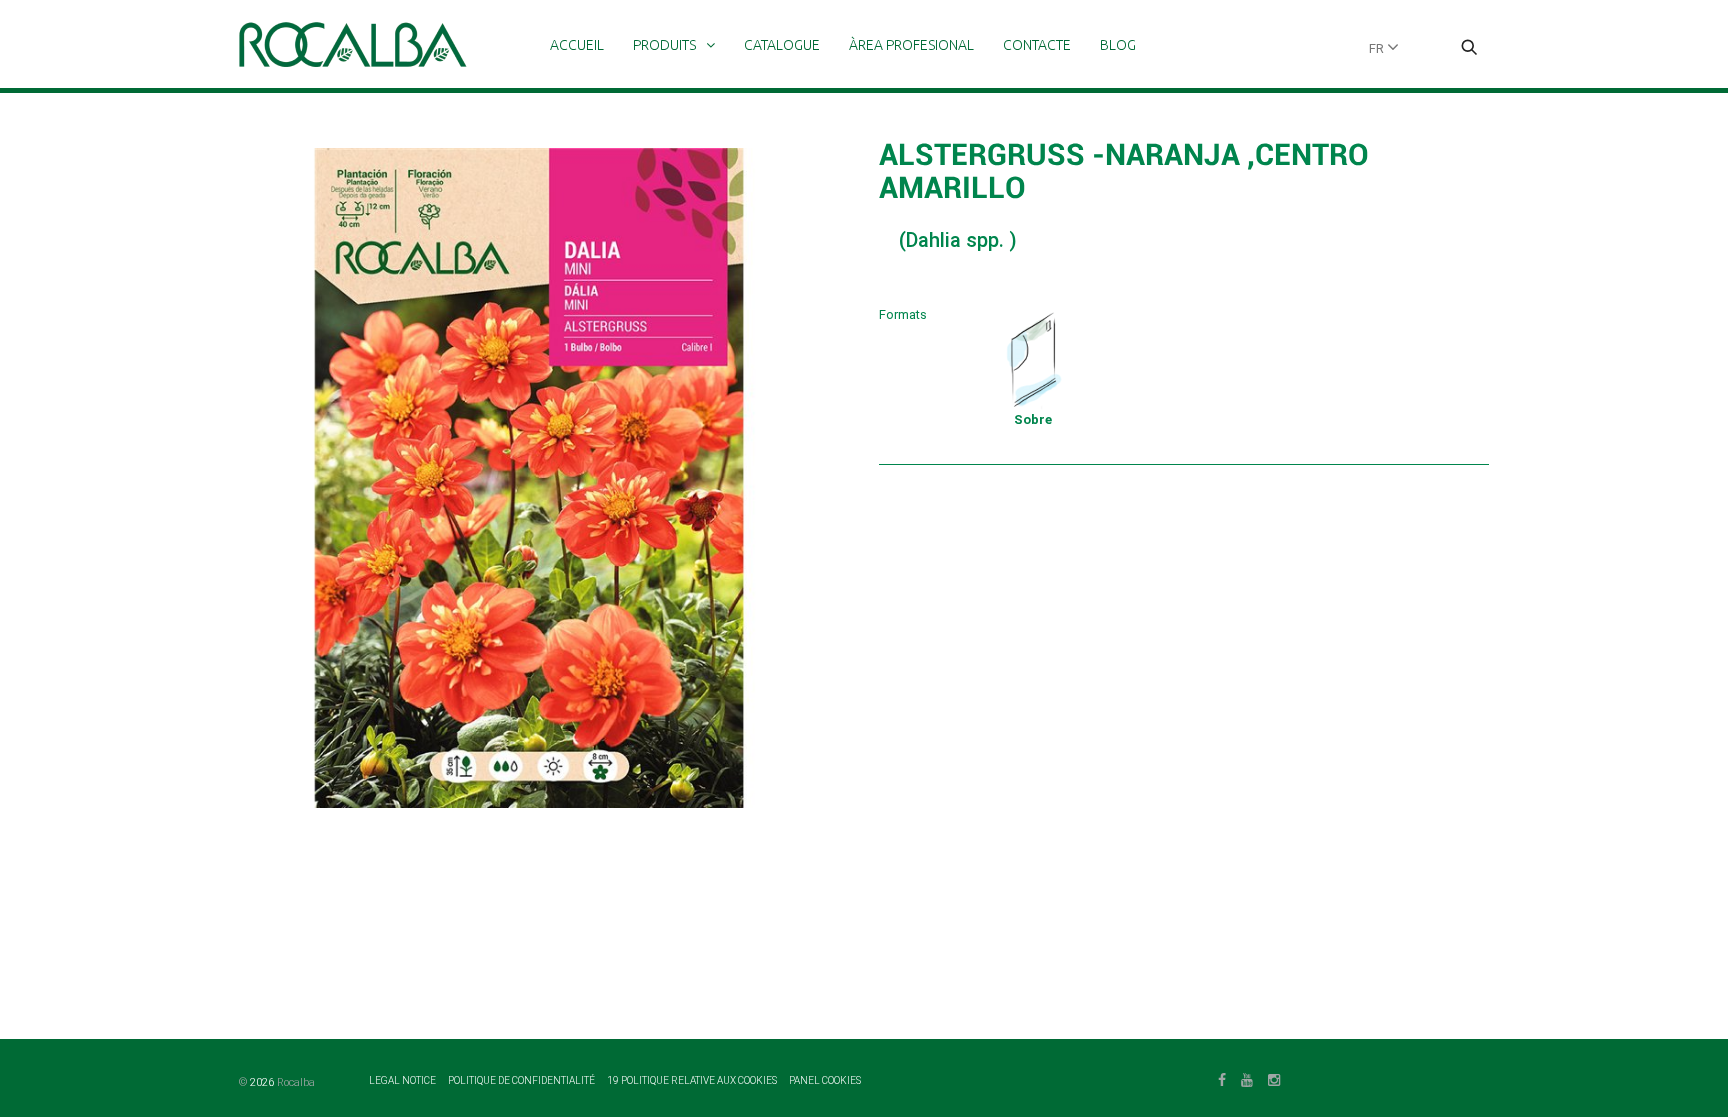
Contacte (1037, 45)
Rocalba (296, 1082)
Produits (664, 45)
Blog (1118, 45)
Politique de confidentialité (522, 1080)
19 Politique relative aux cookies (693, 1080)
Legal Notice (403, 1080)
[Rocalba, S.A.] (353, 44)
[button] (1469, 49)
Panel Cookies (825, 1080)
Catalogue (782, 45)
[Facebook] (1222, 1078)
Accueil (577, 45)
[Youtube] (1247, 1078)
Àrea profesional (911, 45)
